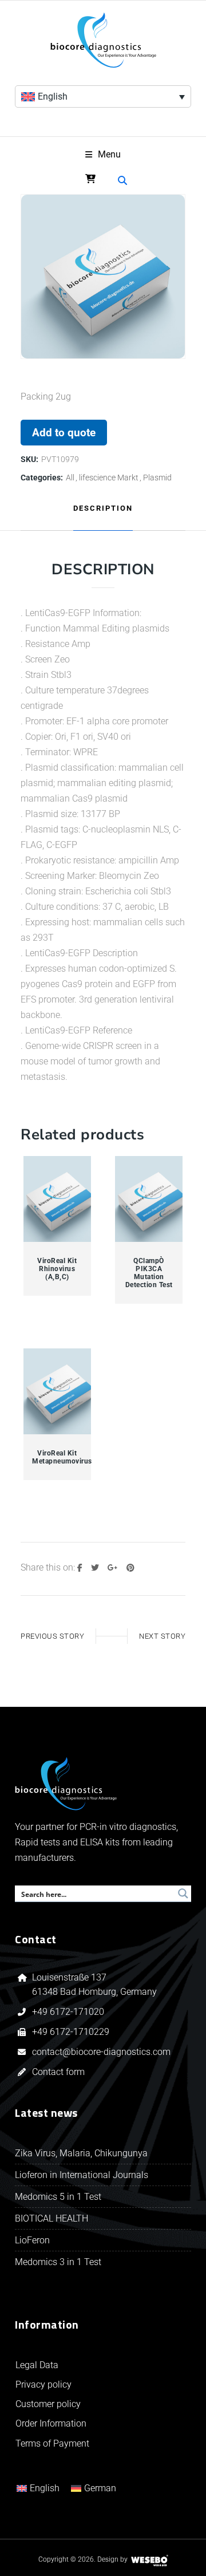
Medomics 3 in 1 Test (58, 2262)
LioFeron (32, 2240)
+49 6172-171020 (68, 2012)
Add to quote (64, 433)
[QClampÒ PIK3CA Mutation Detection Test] (149, 1199)
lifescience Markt (109, 478)
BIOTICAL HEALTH (51, 2218)
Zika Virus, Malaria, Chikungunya (81, 2153)
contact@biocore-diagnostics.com (102, 2052)
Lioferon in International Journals (82, 2175)
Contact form (58, 2072)
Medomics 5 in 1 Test (58, 2197)
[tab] (103, 509)
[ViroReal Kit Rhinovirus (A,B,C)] (58, 1199)
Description (103, 508)
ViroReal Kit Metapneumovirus (57, 1457)
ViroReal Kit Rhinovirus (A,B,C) (57, 1269)
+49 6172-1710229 (71, 2032)
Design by (112, 2559)
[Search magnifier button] (183, 1893)
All (70, 478)
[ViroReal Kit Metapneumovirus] (58, 1392)
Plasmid (157, 478)
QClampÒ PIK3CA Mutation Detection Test (149, 1273)
